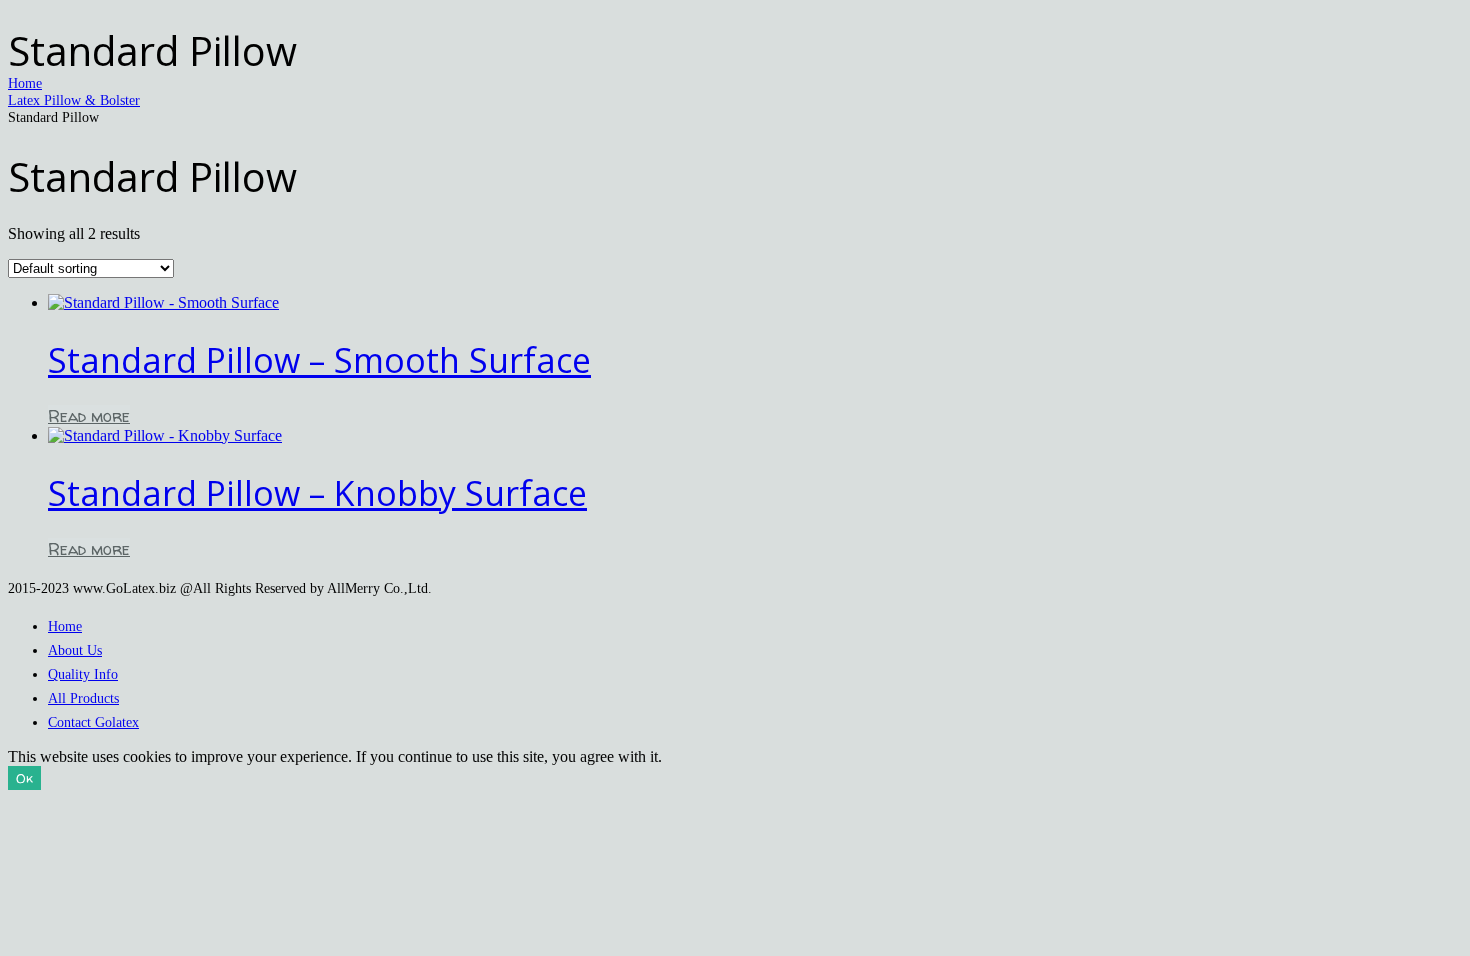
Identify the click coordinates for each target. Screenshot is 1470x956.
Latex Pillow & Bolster (74, 100)
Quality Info (83, 674)
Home (25, 83)
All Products (83, 698)
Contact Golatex (93, 722)
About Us (75, 650)
